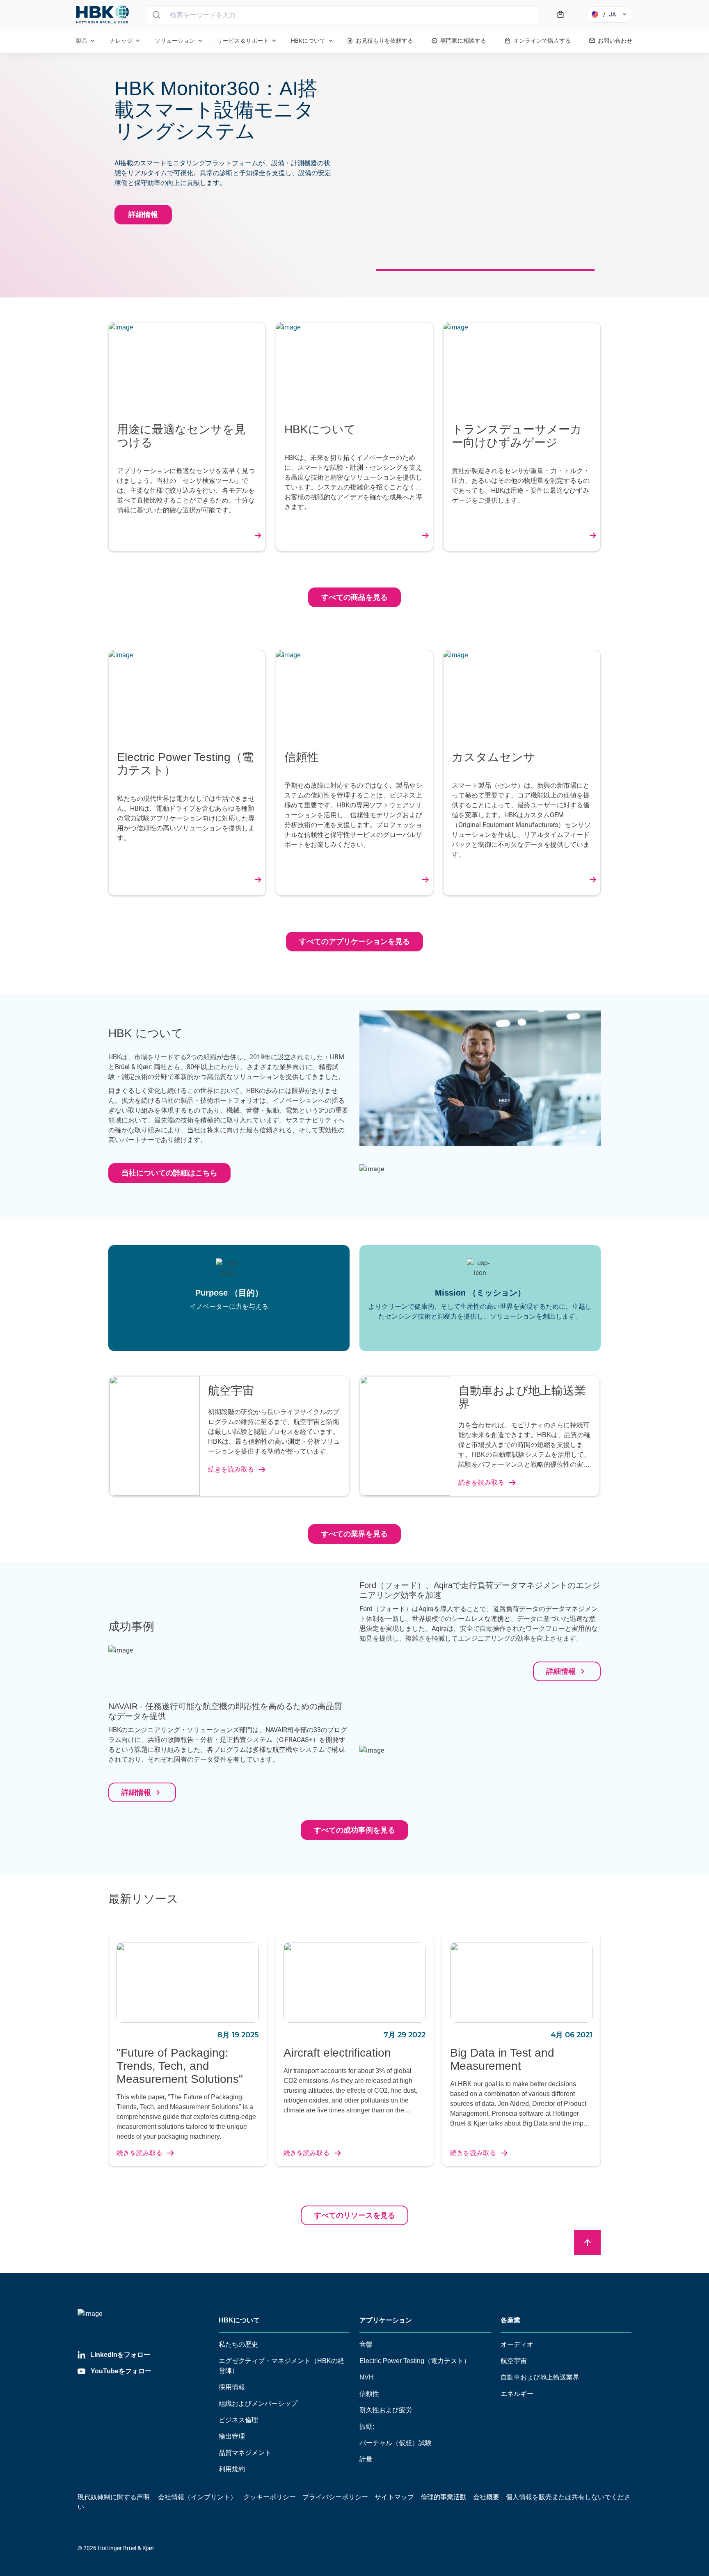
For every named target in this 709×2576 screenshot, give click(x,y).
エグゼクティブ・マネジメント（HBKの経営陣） (281, 2366)
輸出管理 (232, 2436)
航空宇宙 (514, 2361)
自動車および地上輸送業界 (540, 2377)
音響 (366, 2344)
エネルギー (517, 2394)
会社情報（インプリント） (197, 2497)
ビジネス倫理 (238, 2420)
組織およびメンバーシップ (258, 2403)
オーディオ (517, 2344)
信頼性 (369, 2394)
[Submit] (156, 15)
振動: (367, 2426)
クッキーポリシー (270, 2497)
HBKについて (239, 2320)
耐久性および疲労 (386, 2410)
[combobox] (343, 15)
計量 (366, 2459)
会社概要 (486, 2497)
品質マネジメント (245, 2453)
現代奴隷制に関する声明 (114, 2497)
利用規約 (232, 2469)
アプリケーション (386, 2320)
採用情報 (232, 2387)
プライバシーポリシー (335, 2497)
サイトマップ (394, 2497)
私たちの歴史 (238, 2344)
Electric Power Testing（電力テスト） (415, 2361)
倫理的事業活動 (444, 2497)
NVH (367, 2377)
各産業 (510, 2320)
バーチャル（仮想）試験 (396, 2443)
